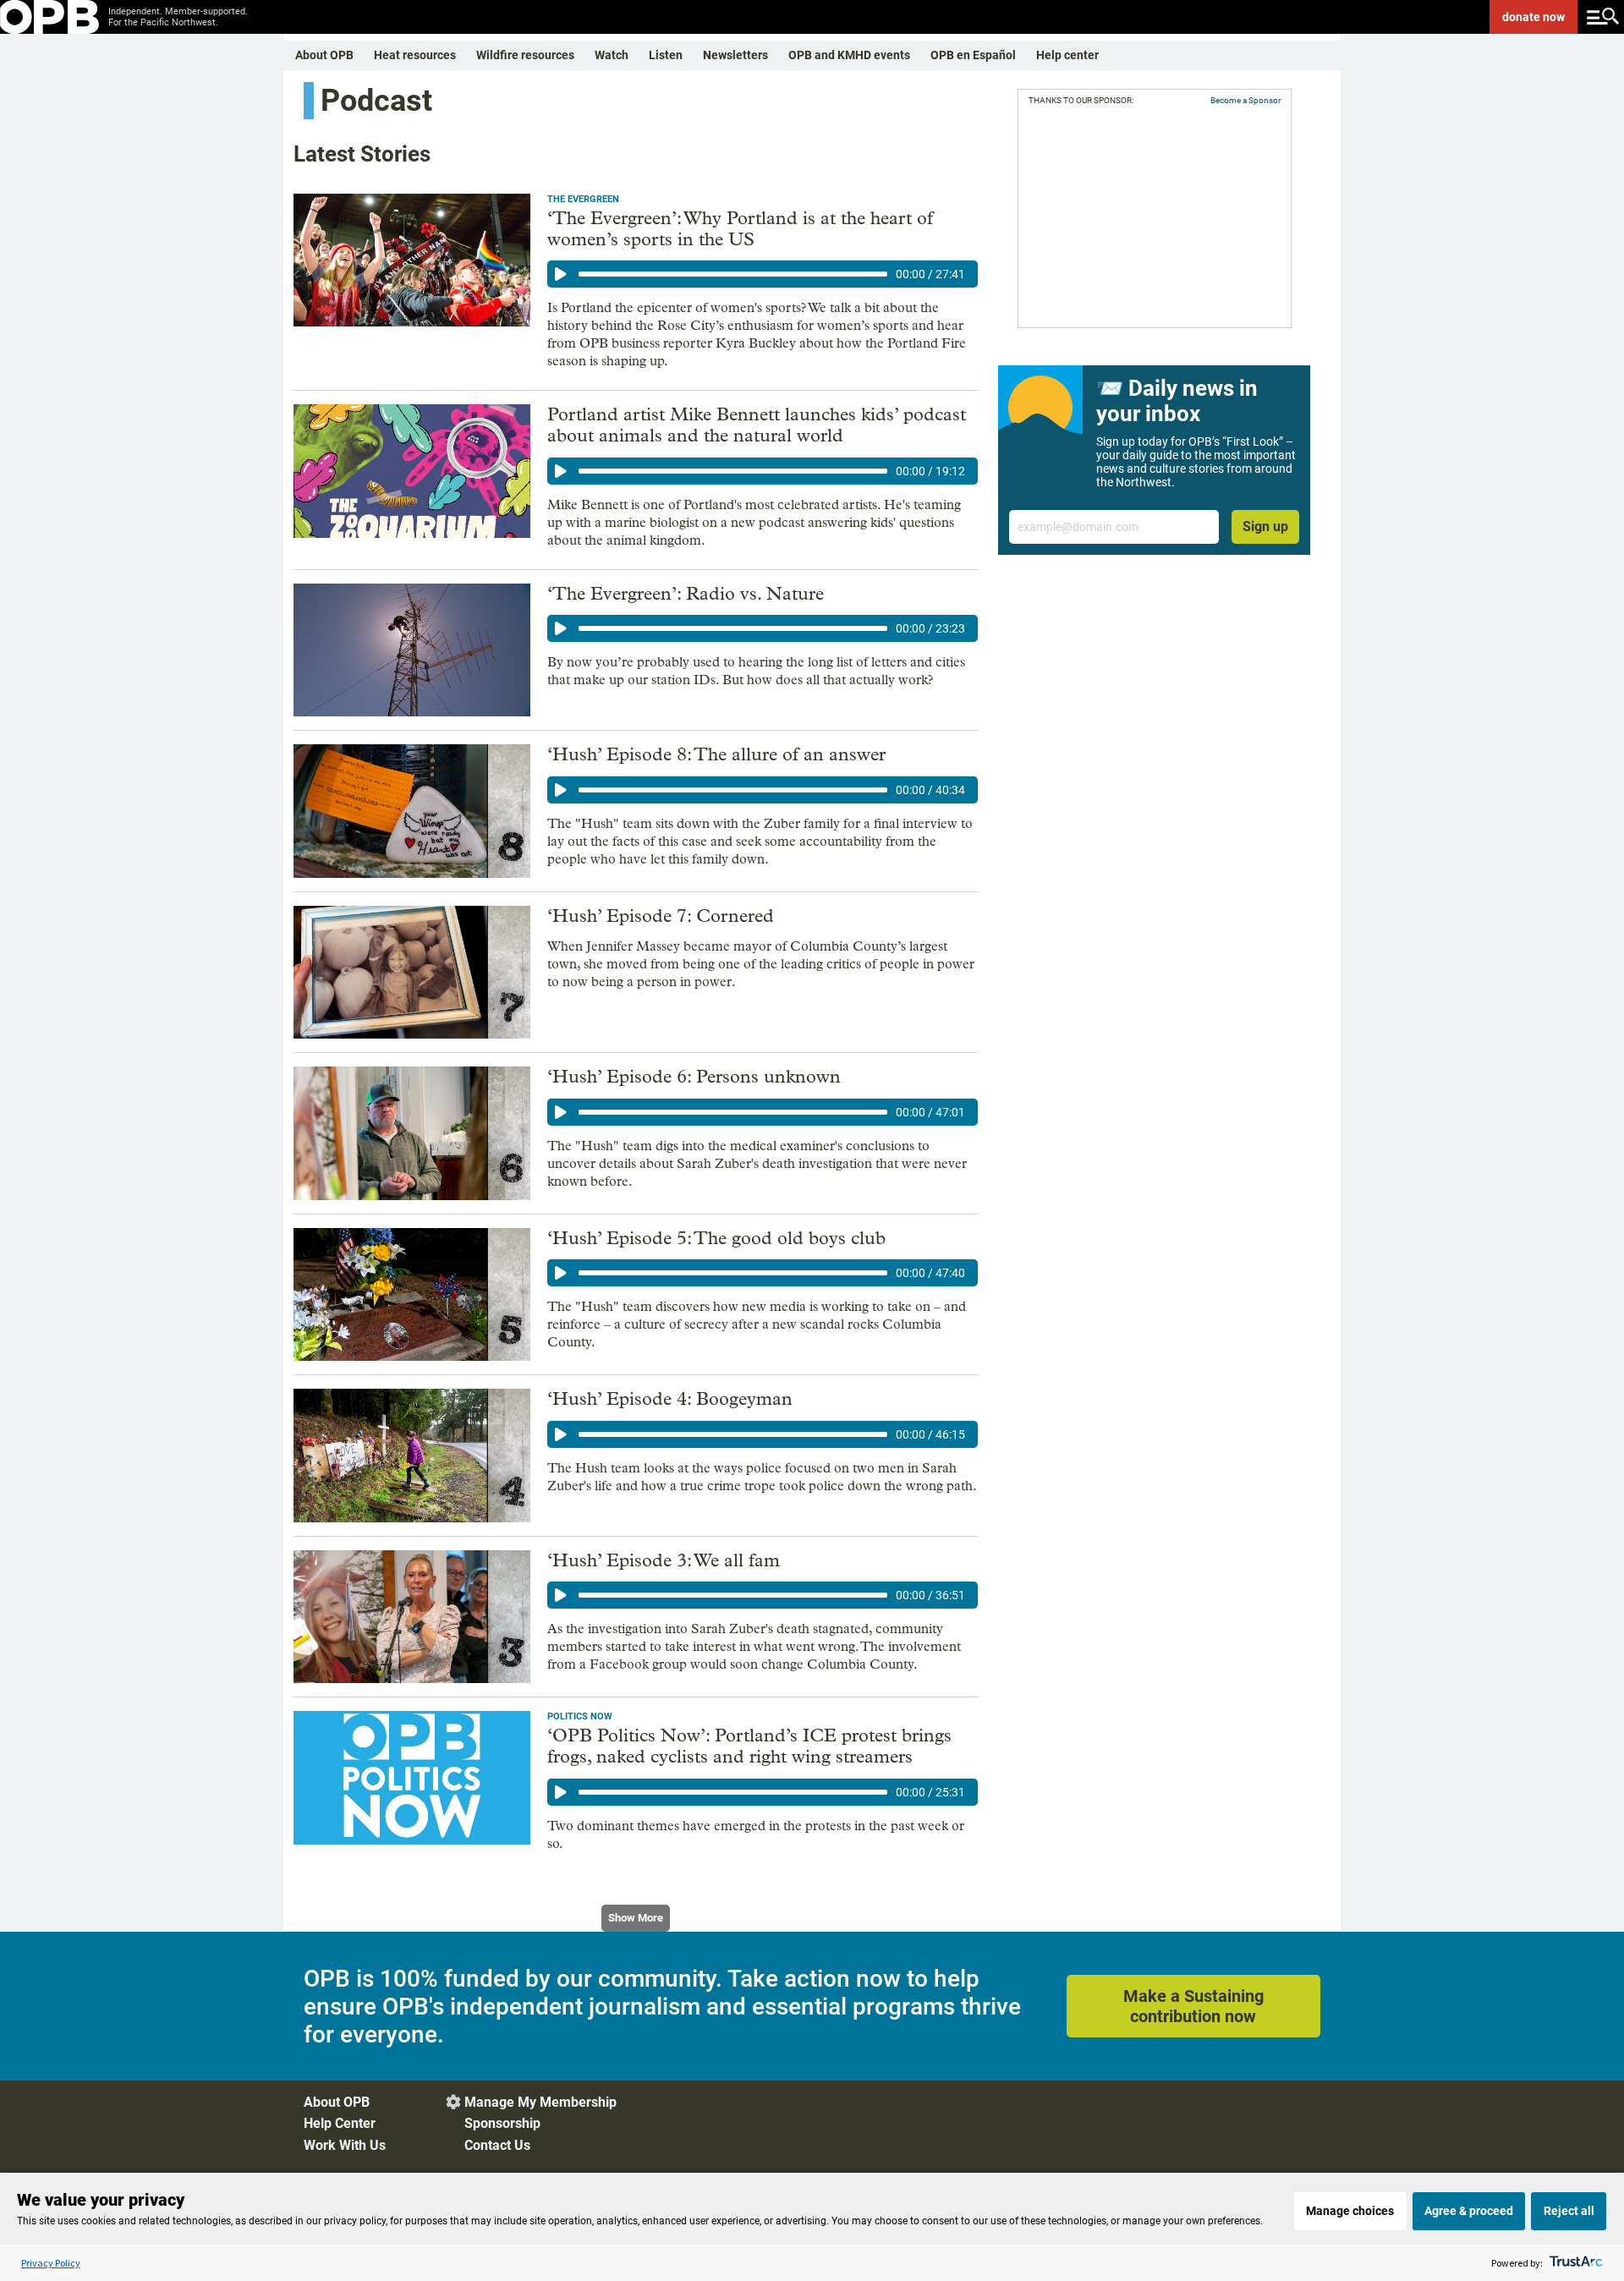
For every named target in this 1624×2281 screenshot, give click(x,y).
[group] (763, 274)
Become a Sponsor (1245, 100)
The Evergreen (583, 199)
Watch (612, 55)
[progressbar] (733, 274)
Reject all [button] (1569, 2211)
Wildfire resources (525, 55)
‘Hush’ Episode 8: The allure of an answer (716, 754)
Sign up (1265, 526)
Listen (666, 55)
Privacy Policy (51, 2263)
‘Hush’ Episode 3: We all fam (664, 1560)
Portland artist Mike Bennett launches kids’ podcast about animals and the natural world (757, 425)
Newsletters (735, 55)
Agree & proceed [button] (1469, 2211)
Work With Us (345, 2145)
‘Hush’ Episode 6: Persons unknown (694, 1077)
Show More (636, 1918)
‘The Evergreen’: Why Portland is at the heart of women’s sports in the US (740, 229)
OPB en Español (973, 55)
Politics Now (580, 1716)
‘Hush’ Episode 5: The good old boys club (716, 1238)
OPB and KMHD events (849, 55)
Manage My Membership (540, 2102)
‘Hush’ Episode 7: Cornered (661, 916)
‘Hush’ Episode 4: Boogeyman (670, 1399)
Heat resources (415, 55)
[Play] (561, 274)
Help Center (340, 2123)
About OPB (324, 55)
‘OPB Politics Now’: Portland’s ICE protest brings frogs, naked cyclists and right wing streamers (749, 1746)
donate (1533, 17)
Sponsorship (502, 2123)
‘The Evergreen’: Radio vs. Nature (686, 594)
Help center (1067, 55)
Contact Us (497, 2145)
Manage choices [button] (1350, 2211)
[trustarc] (1575, 2263)
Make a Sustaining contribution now (1193, 2006)
